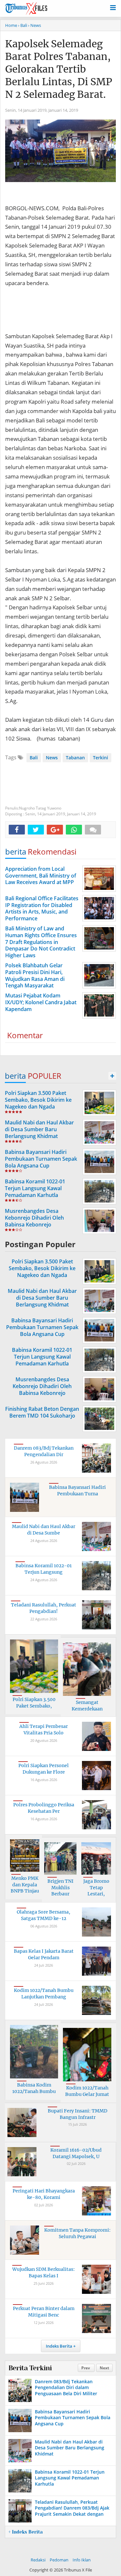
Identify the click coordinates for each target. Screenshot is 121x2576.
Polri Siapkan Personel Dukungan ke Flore (44, 1769)
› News (35, 25)
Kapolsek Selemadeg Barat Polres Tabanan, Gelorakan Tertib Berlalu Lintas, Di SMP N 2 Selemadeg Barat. (59, 69)
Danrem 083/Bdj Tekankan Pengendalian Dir (44, 1451)
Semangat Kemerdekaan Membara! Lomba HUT (87, 1712)
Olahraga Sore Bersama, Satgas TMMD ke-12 (44, 1915)
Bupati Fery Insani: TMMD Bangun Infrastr (78, 2114)
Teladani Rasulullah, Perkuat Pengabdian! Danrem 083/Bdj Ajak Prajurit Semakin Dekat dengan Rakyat (72, 2511)
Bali (34, 758)
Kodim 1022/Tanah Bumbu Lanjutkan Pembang (44, 1994)
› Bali (23, 25)
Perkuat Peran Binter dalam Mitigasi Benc (44, 2312)
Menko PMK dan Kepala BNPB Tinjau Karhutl (25, 1888)
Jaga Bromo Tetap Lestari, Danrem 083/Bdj (96, 1894)
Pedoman (59, 2560)
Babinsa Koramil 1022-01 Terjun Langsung (44, 1569)
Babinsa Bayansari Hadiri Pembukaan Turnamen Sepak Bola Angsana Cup (41, 1159)
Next (104, 2368)
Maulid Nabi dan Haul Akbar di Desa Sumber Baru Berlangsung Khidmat (39, 1129)
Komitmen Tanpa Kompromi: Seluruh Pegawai (77, 2233)
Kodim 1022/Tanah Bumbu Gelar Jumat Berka (87, 2094)
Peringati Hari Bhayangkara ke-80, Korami (44, 2194)
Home (11, 25)
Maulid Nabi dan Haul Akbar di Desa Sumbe (44, 1530)
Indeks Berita (59, 2346)
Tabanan (75, 758)
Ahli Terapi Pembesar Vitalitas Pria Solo (44, 1730)
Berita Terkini (30, 2368)
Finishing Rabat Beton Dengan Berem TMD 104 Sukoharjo (42, 1412)
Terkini (101, 758)
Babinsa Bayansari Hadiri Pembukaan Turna (77, 1490)
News (52, 758)
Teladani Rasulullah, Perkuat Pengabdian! (44, 1608)
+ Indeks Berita (25, 2532)
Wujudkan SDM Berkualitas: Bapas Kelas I (44, 2272)
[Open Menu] (113, 7)
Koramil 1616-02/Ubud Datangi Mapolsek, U (76, 2153)
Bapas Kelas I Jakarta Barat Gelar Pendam (44, 1954)
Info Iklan (82, 2560)
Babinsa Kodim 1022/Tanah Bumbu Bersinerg (34, 2091)
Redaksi (38, 2560)
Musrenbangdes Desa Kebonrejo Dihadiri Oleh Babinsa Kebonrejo (34, 1218)
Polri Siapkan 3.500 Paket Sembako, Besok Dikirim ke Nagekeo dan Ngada (38, 1100)
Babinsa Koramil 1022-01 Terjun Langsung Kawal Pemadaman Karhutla (35, 1188)
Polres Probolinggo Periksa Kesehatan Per (44, 1808)
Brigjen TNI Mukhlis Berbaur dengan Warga (60, 1891)
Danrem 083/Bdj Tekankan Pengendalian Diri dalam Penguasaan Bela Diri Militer (66, 2387)
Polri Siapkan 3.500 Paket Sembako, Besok (34, 1706)
